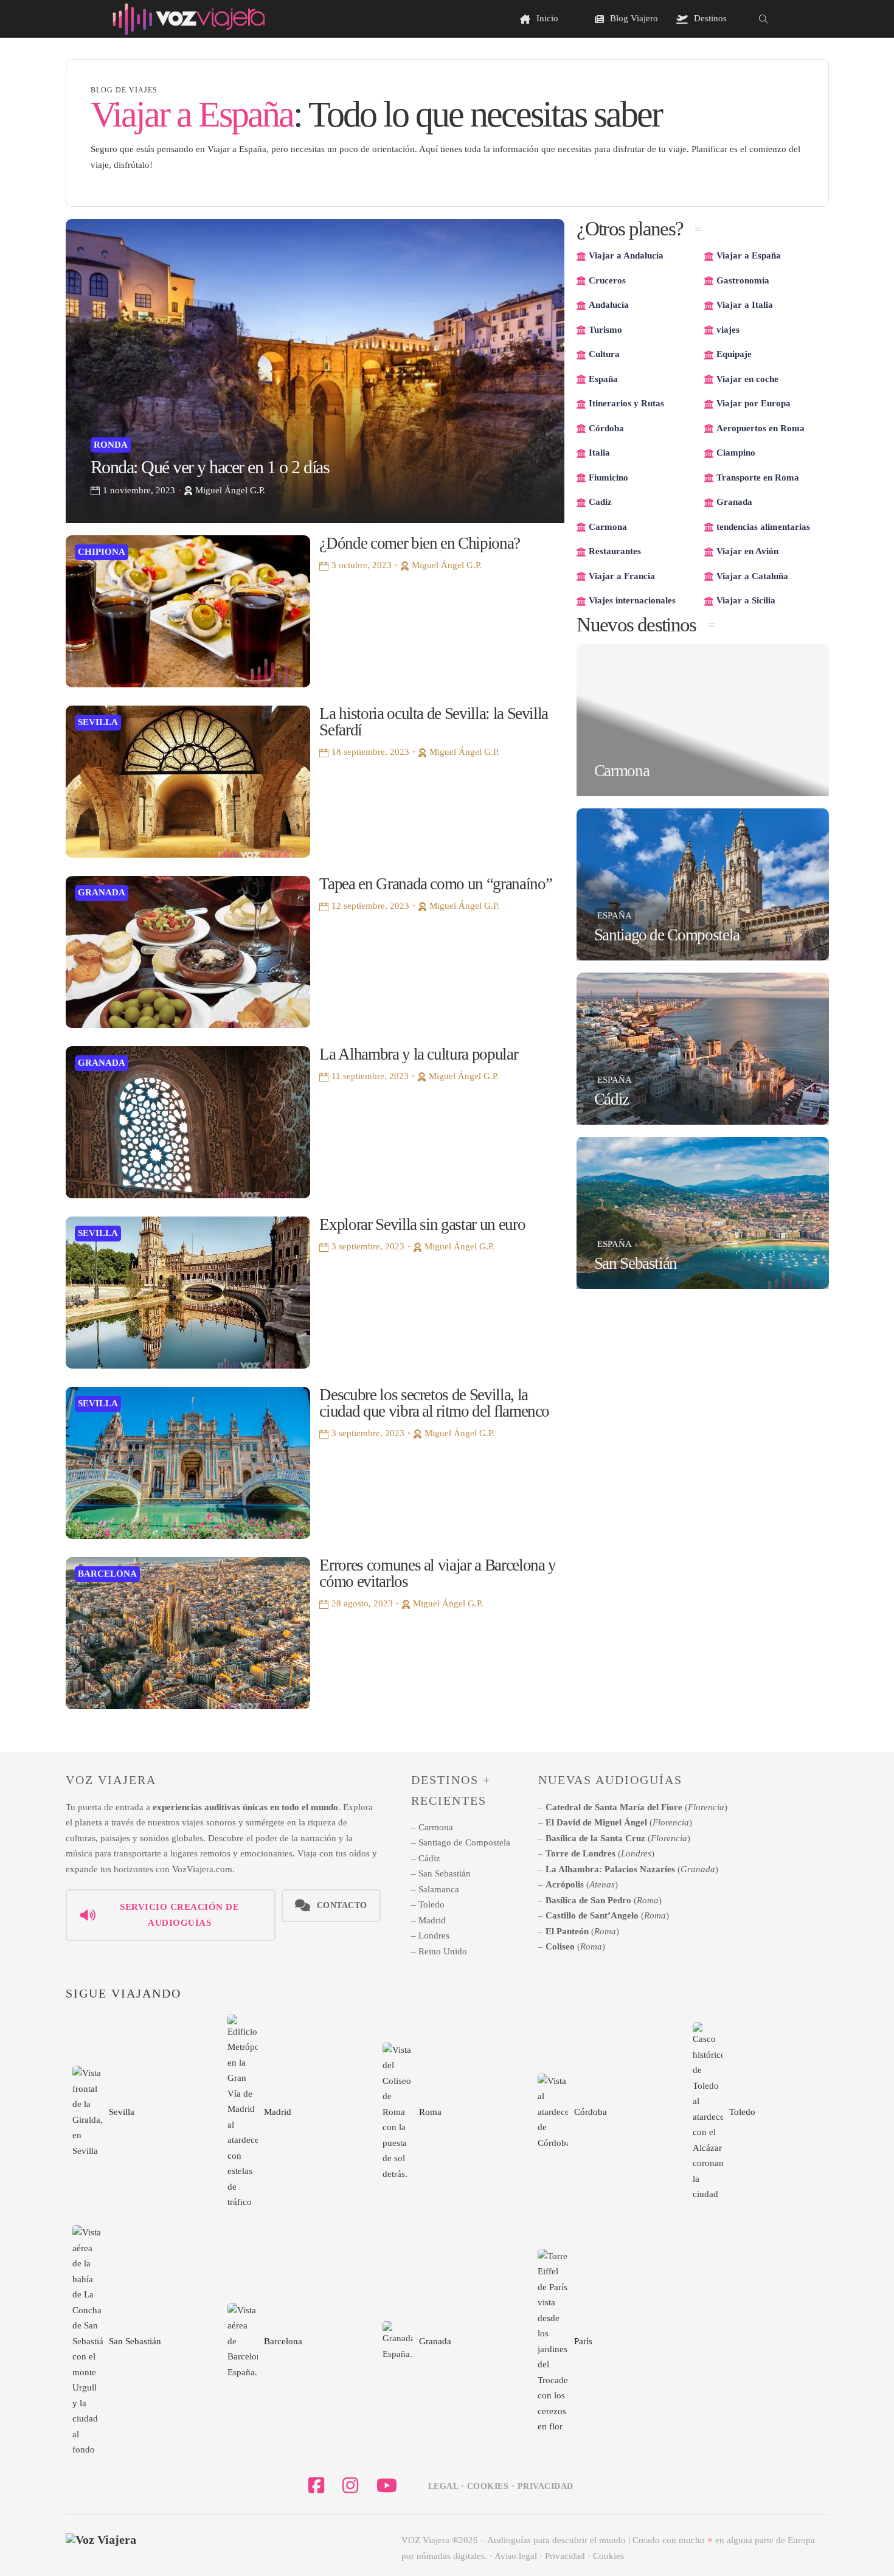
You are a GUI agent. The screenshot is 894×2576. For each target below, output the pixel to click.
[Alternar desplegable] (599, 19)
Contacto (342, 1905)
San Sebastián (636, 1263)
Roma (648, 1900)
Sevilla (98, 722)
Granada (102, 892)
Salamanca (439, 1889)
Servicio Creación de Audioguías (179, 1915)
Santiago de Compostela (667, 935)
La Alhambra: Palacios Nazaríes (610, 1869)
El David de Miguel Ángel (596, 1822)
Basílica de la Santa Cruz (595, 1838)
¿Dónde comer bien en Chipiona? (420, 543)
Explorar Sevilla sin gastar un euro (422, 1224)
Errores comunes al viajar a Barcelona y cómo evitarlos (437, 1573)
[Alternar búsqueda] (763, 19)
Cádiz (612, 1099)
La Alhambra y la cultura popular (418, 1054)
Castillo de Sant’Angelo (592, 1915)
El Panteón (567, 1931)
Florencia (706, 1807)
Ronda (111, 445)
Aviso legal (516, 2556)
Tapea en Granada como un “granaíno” (435, 884)
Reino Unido (443, 1951)
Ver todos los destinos (768, 2350)
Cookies (608, 2556)
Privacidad (565, 2556)
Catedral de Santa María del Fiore (614, 1807)
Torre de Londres (580, 1853)
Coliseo (560, 1946)
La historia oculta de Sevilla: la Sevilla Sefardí (434, 722)
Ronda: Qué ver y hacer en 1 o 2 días (210, 467)
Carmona (622, 771)
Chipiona (102, 552)
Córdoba (591, 2112)
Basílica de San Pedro (588, 1900)
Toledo (431, 1904)
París (583, 2341)
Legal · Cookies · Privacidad (501, 2486)
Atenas (602, 1884)
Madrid (432, 1920)
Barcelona (107, 1574)
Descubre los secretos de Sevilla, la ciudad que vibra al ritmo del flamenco (434, 1403)
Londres (434, 1935)
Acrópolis (565, 1884)
